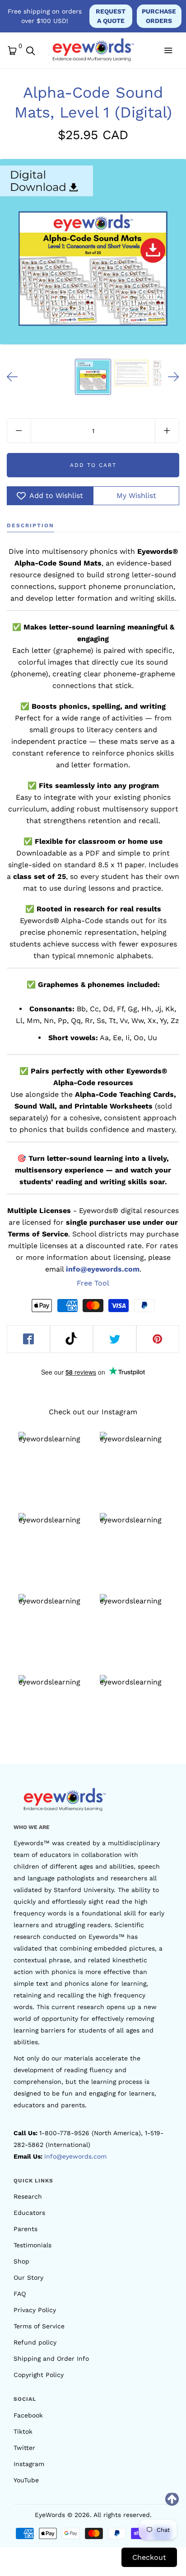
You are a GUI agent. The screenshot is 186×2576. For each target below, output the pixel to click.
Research (28, 2196)
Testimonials (33, 2245)
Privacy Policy (35, 2310)
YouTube (26, 2480)
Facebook (28, 2415)
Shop (21, 2261)
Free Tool (93, 1283)
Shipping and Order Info (51, 2359)
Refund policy (35, 2342)
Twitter (24, 2448)
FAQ (20, 2294)
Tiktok (23, 2431)
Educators (29, 2213)
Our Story (28, 2277)
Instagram (29, 2464)
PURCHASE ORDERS (159, 16)
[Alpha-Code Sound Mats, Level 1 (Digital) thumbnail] (93, 377)
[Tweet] (115, 1339)
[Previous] (12, 377)
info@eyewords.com (75, 2156)
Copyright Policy (39, 2375)
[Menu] (168, 50)
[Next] (174, 377)
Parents (26, 2229)
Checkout (149, 2557)
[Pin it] (158, 1339)
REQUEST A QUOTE (111, 16)
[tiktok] (72, 1339)
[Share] (28, 1339)
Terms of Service (39, 2326)
